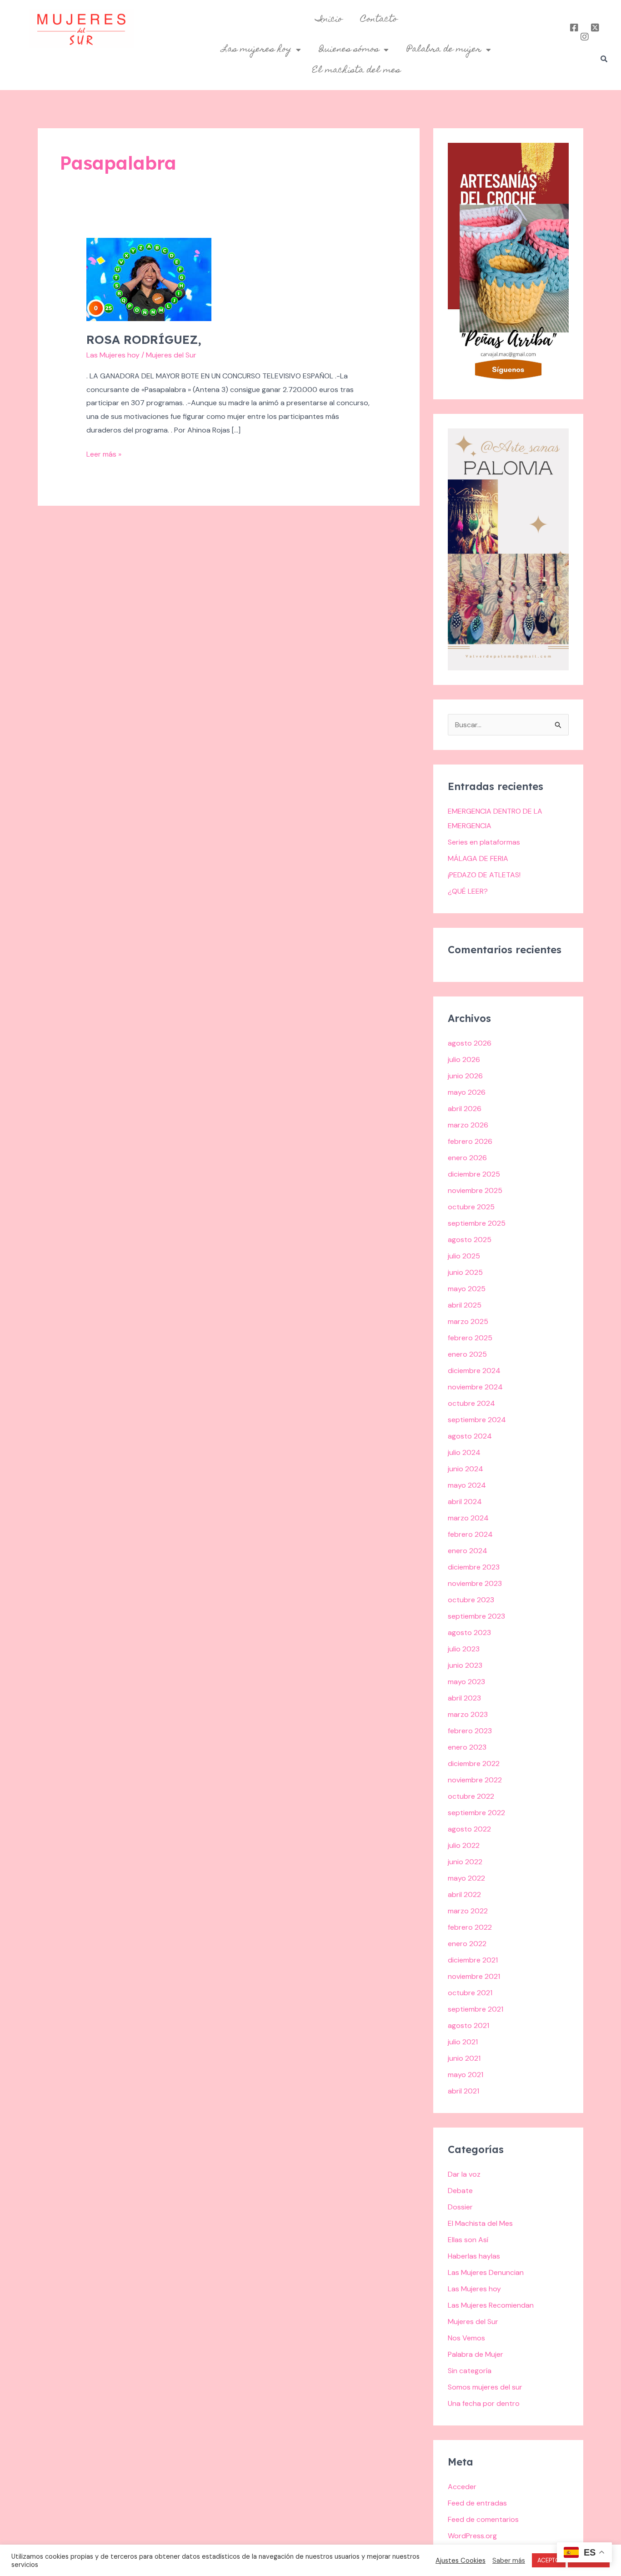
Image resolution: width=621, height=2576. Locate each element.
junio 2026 (465, 1076)
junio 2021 (464, 2058)
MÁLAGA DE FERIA (478, 858)
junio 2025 (465, 1272)
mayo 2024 (467, 1485)
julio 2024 (464, 1452)
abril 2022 (464, 1894)
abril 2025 (465, 1305)
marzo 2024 (468, 1518)
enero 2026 (467, 1158)
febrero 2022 (470, 1927)
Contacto (379, 20)
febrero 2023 (470, 1731)
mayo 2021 (466, 2075)
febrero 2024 (470, 1534)
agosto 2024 (470, 1436)
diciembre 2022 (474, 1763)
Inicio (329, 20)
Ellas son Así (468, 2240)
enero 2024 (468, 1551)
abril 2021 (463, 2091)
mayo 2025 (467, 1289)
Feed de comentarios (483, 2519)
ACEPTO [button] (549, 2560)
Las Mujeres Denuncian (486, 2272)
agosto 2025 (470, 1240)
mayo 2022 (466, 1878)
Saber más (509, 2561)
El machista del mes (356, 70)
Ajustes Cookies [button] (461, 2561)
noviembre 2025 (475, 1190)
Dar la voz (464, 2174)
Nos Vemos (466, 2338)
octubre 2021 (470, 1993)
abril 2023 (464, 1698)
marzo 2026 (468, 1125)
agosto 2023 (469, 1633)
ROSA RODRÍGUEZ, (144, 340)
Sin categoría (470, 2371)
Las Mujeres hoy (113, 355)
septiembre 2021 (476, 2009)
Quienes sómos (349, 50)
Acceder (462, 2487)
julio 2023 (464, 1649)
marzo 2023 (468, 1714)
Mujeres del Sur (473, 2322)
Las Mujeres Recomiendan (491, 2305)
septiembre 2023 (476, 1616)
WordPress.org (472, 2536)
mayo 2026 (467, 1092)
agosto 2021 (468, 2025)
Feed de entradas (477, 2503)
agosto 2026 (470, 1043)
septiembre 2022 (476, 1813)
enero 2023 (467, 1747)
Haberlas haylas (474, 2256)
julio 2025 (464, 1256)
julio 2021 (463, 2042)
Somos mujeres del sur (485, 2387)
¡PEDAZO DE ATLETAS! (484, 875)
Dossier (460, 2207)
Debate (460, 2191)
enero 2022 (467, 1944)
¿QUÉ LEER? (468, 891)
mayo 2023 (466, 1682)
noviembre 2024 (475, 1387)
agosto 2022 (469, 1829)
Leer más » (104, 453)
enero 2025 (467, 1354)
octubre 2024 (471, 1403)
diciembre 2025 (474, 1174)
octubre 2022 (471, 1796)
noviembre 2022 (475, 1780)
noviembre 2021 (474, 1976)
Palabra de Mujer (476, 2354)
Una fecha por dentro (484, 2403)
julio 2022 (464, 1845)
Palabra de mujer (444, 50)
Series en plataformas (484, 842)
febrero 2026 (470, 1141)
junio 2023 (465, 1665)
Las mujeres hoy (257, 50)
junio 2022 (465, 1862)
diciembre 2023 (474, 1567)
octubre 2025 (471, 1207)
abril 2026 (465, 1109)
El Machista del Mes (480, 2223)
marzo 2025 (468, 1321)
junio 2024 (466, 1469)
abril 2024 (465, 1502)
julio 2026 (464, 1059)
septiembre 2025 (477, 1223)
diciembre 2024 (474, 1371)
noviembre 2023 (475, 1583)
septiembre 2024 (477, 1420)
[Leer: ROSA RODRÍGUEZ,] (149, 279)
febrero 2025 (470, 1338)
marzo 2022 (468, 1911)
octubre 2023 (471, 1600)
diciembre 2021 (473, 1960)
